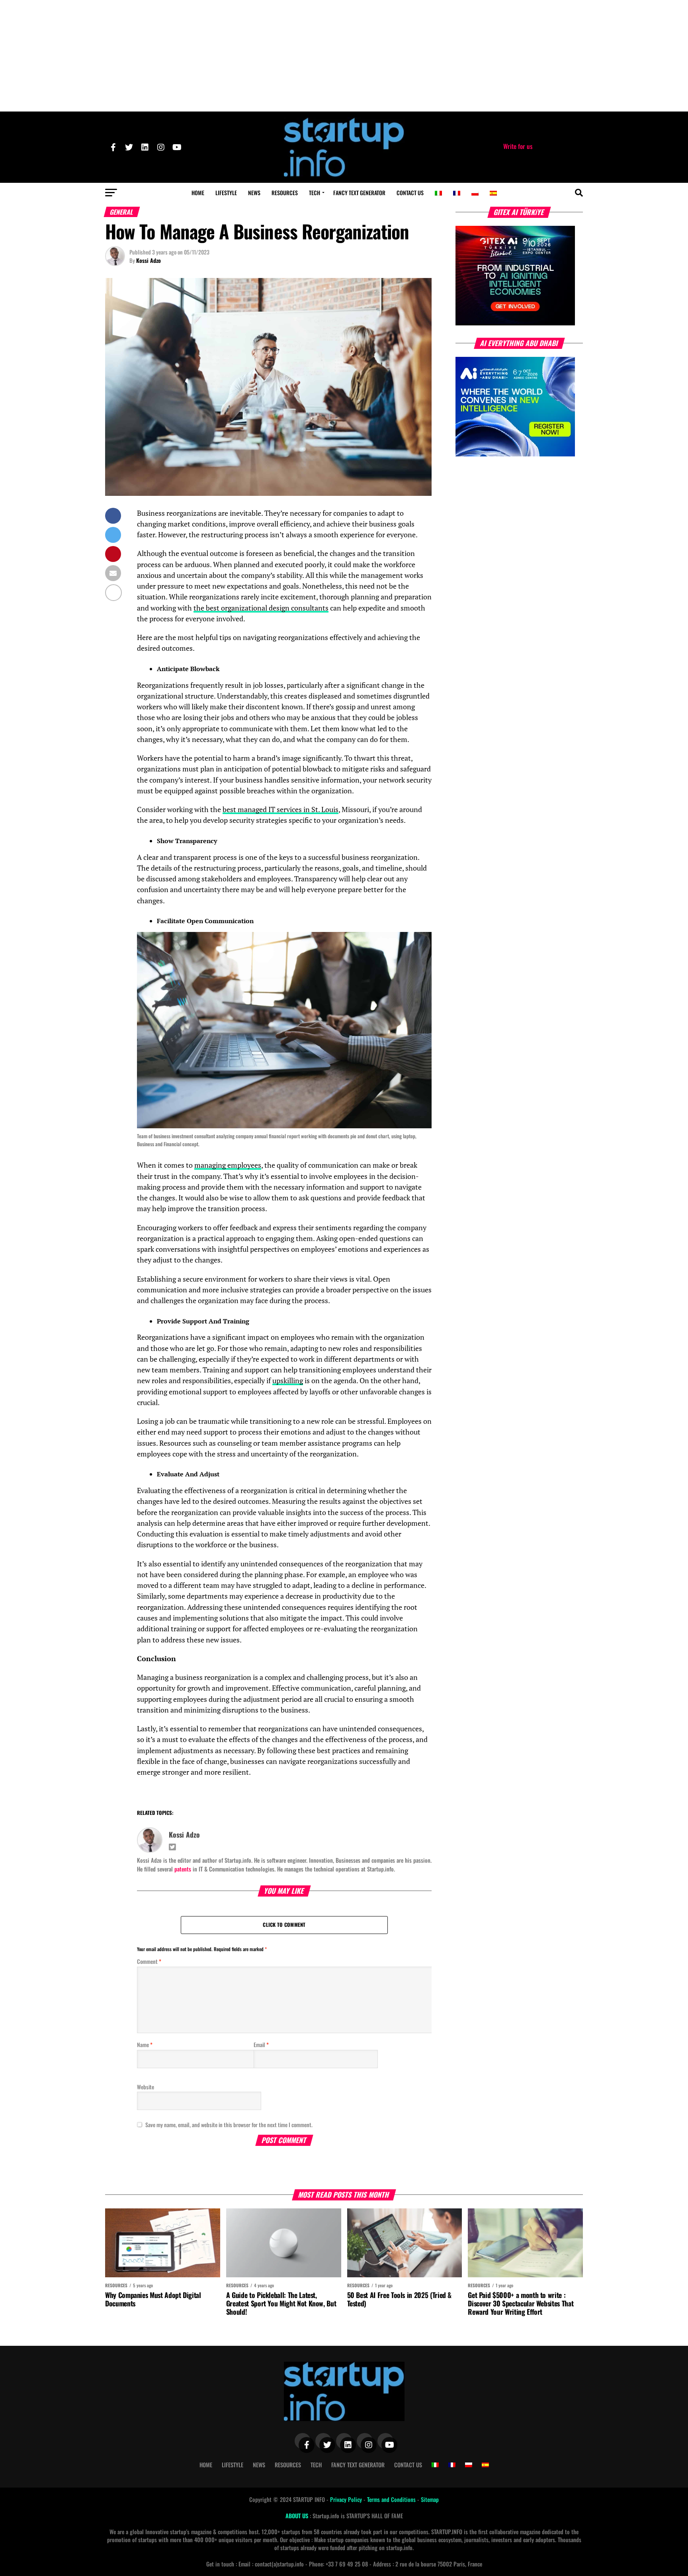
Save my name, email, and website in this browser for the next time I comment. (229, 2125)
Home (198, 193)
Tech (315, 193)
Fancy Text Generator (359, 193)
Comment (149, 1961)
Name (145, 2045)
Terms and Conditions (392, 2499)
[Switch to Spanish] (493, 193)
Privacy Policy (347, 2499)
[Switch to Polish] (475, 193)
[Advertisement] (344, 56)
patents (183, 1869)
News (254, 193)
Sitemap (430, 2499)
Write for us (518, 146)
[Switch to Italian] (438, 193)
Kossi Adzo (149, 260)
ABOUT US (298, 2516)
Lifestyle (226, 193)
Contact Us (410, 193)
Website (146, 2087)
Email (261, 2045)
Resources (285, 193)
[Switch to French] (457, 193)
